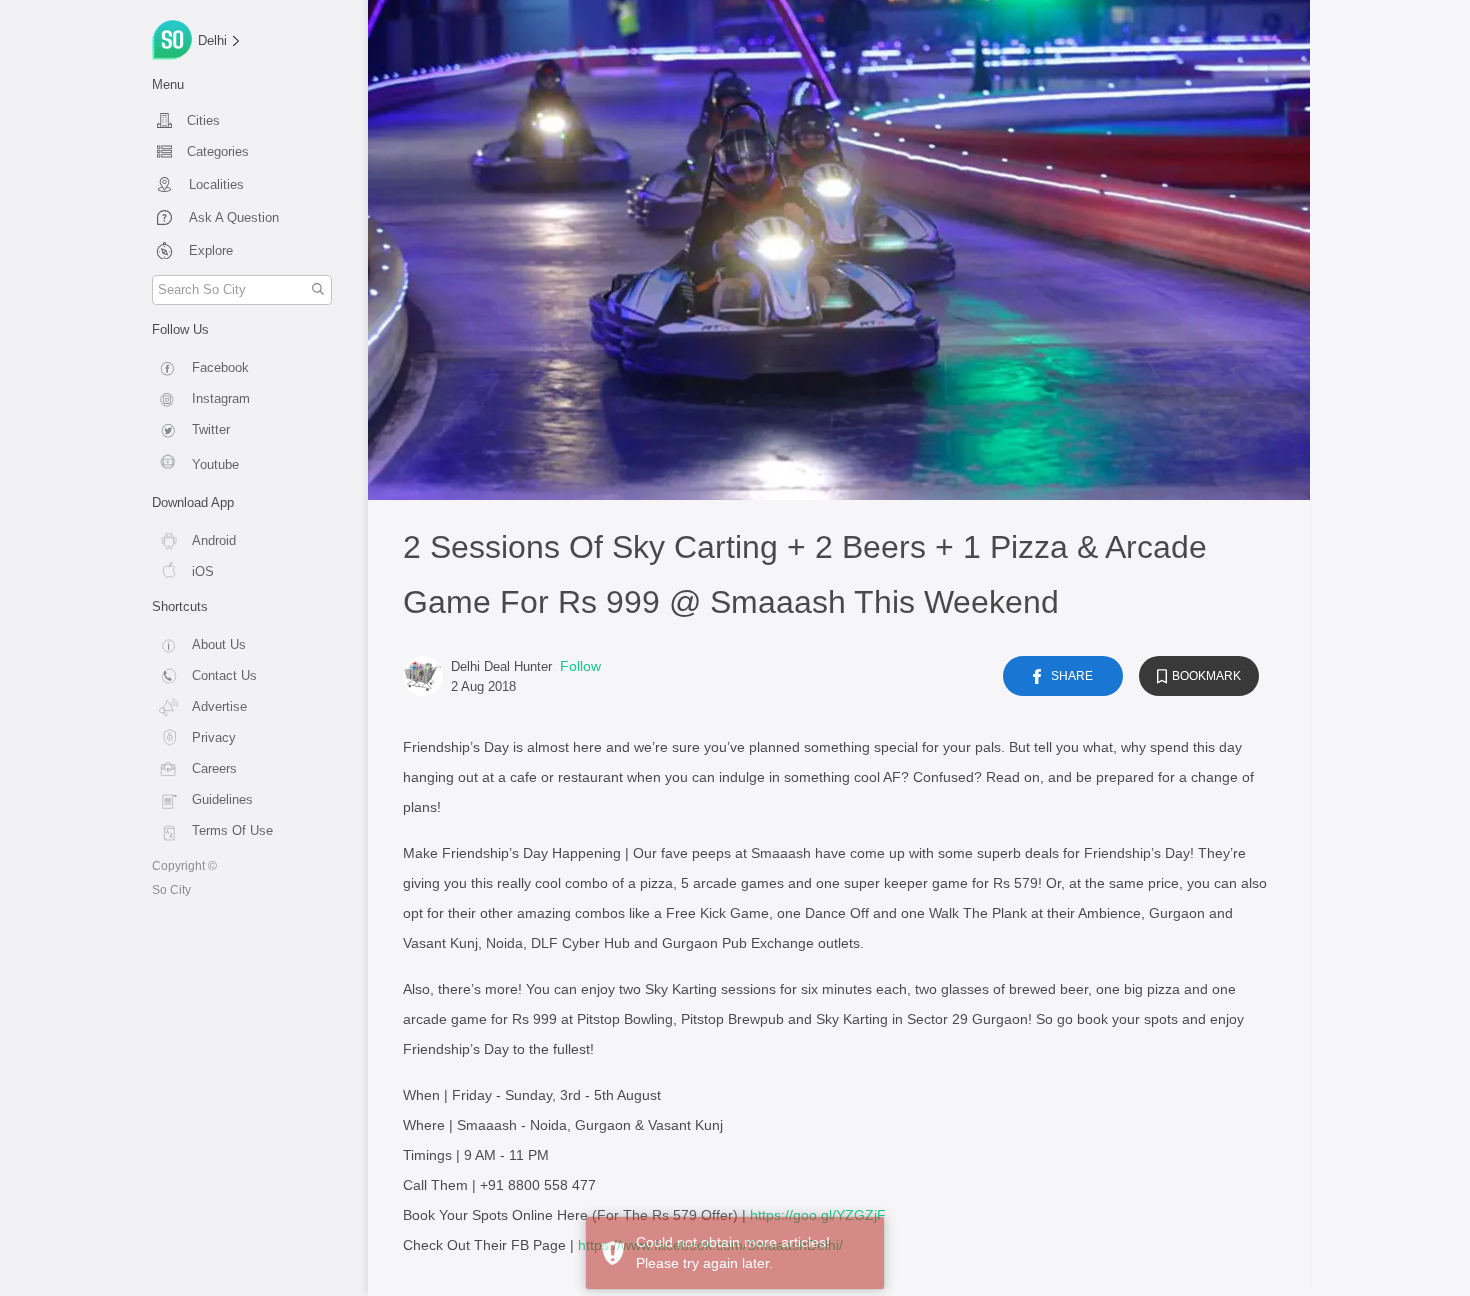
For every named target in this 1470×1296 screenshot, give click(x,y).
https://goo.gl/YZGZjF (818, 1215)
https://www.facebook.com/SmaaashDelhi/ (710, 1245)
